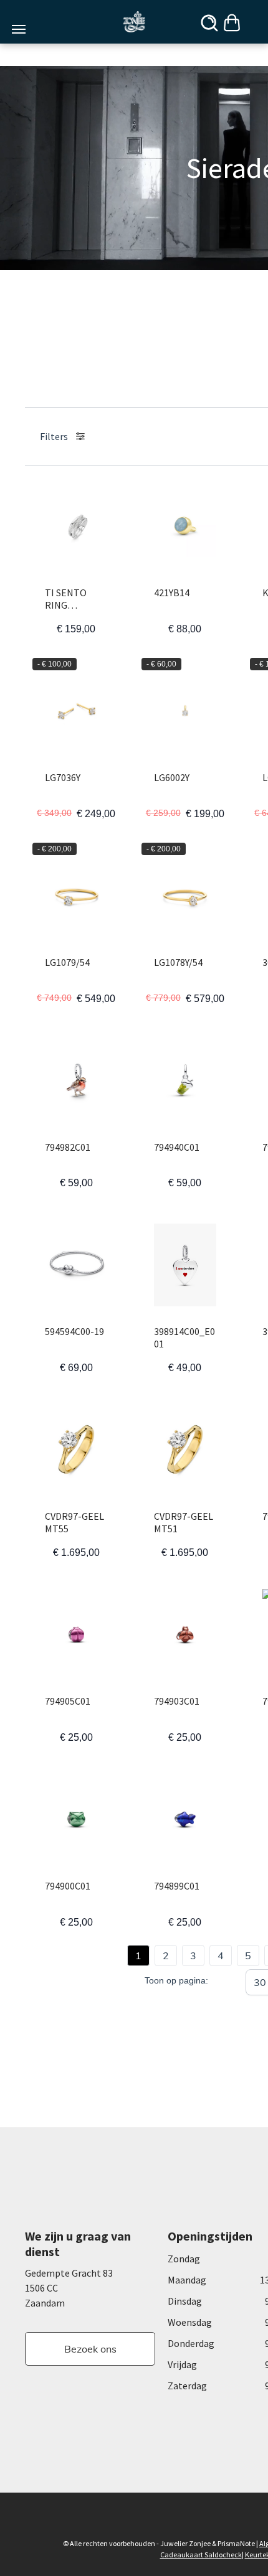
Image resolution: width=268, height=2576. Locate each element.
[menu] (19, 29)
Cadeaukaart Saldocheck (201, 2555)
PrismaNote (236, 2543)
